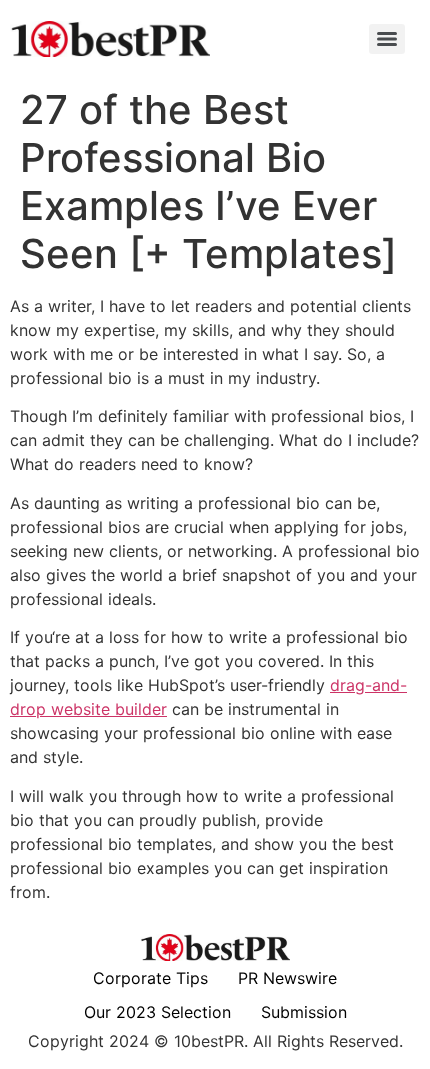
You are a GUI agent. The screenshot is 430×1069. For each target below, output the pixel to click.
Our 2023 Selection (157, 1012)
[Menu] (387, 39)
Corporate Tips (150, 978)
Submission (304, 1012)
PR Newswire (287, 978)
